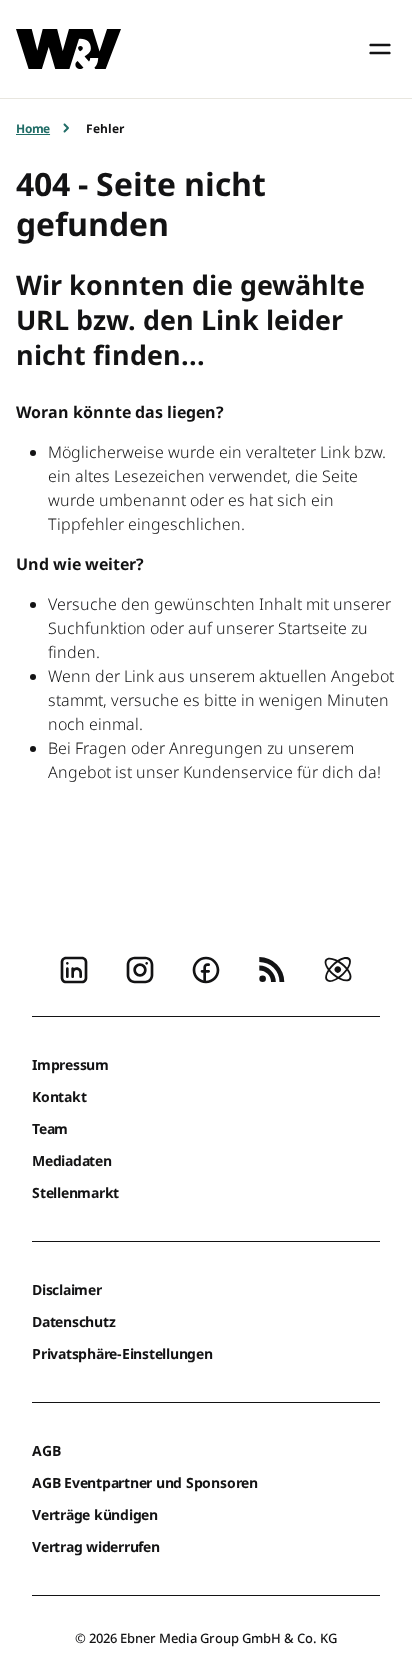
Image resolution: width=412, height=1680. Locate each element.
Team (50, 1128)
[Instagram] (140, 968)
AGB (46, 1450)
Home (33, 128)
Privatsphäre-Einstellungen (122, 1353)
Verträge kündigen (95, 1514)
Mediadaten (72, 1160)
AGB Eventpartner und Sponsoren (145, 1482)
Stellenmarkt (75, 1192)
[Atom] (338, 968)
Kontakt (59, 1096)
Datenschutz (73, 1321)
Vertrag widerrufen (96, 1546)
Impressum (70, 1064)
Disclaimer (67, 1289)
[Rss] (272, 968)
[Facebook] (206, 968)
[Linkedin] (74, 968)
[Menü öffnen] (380, 49)
